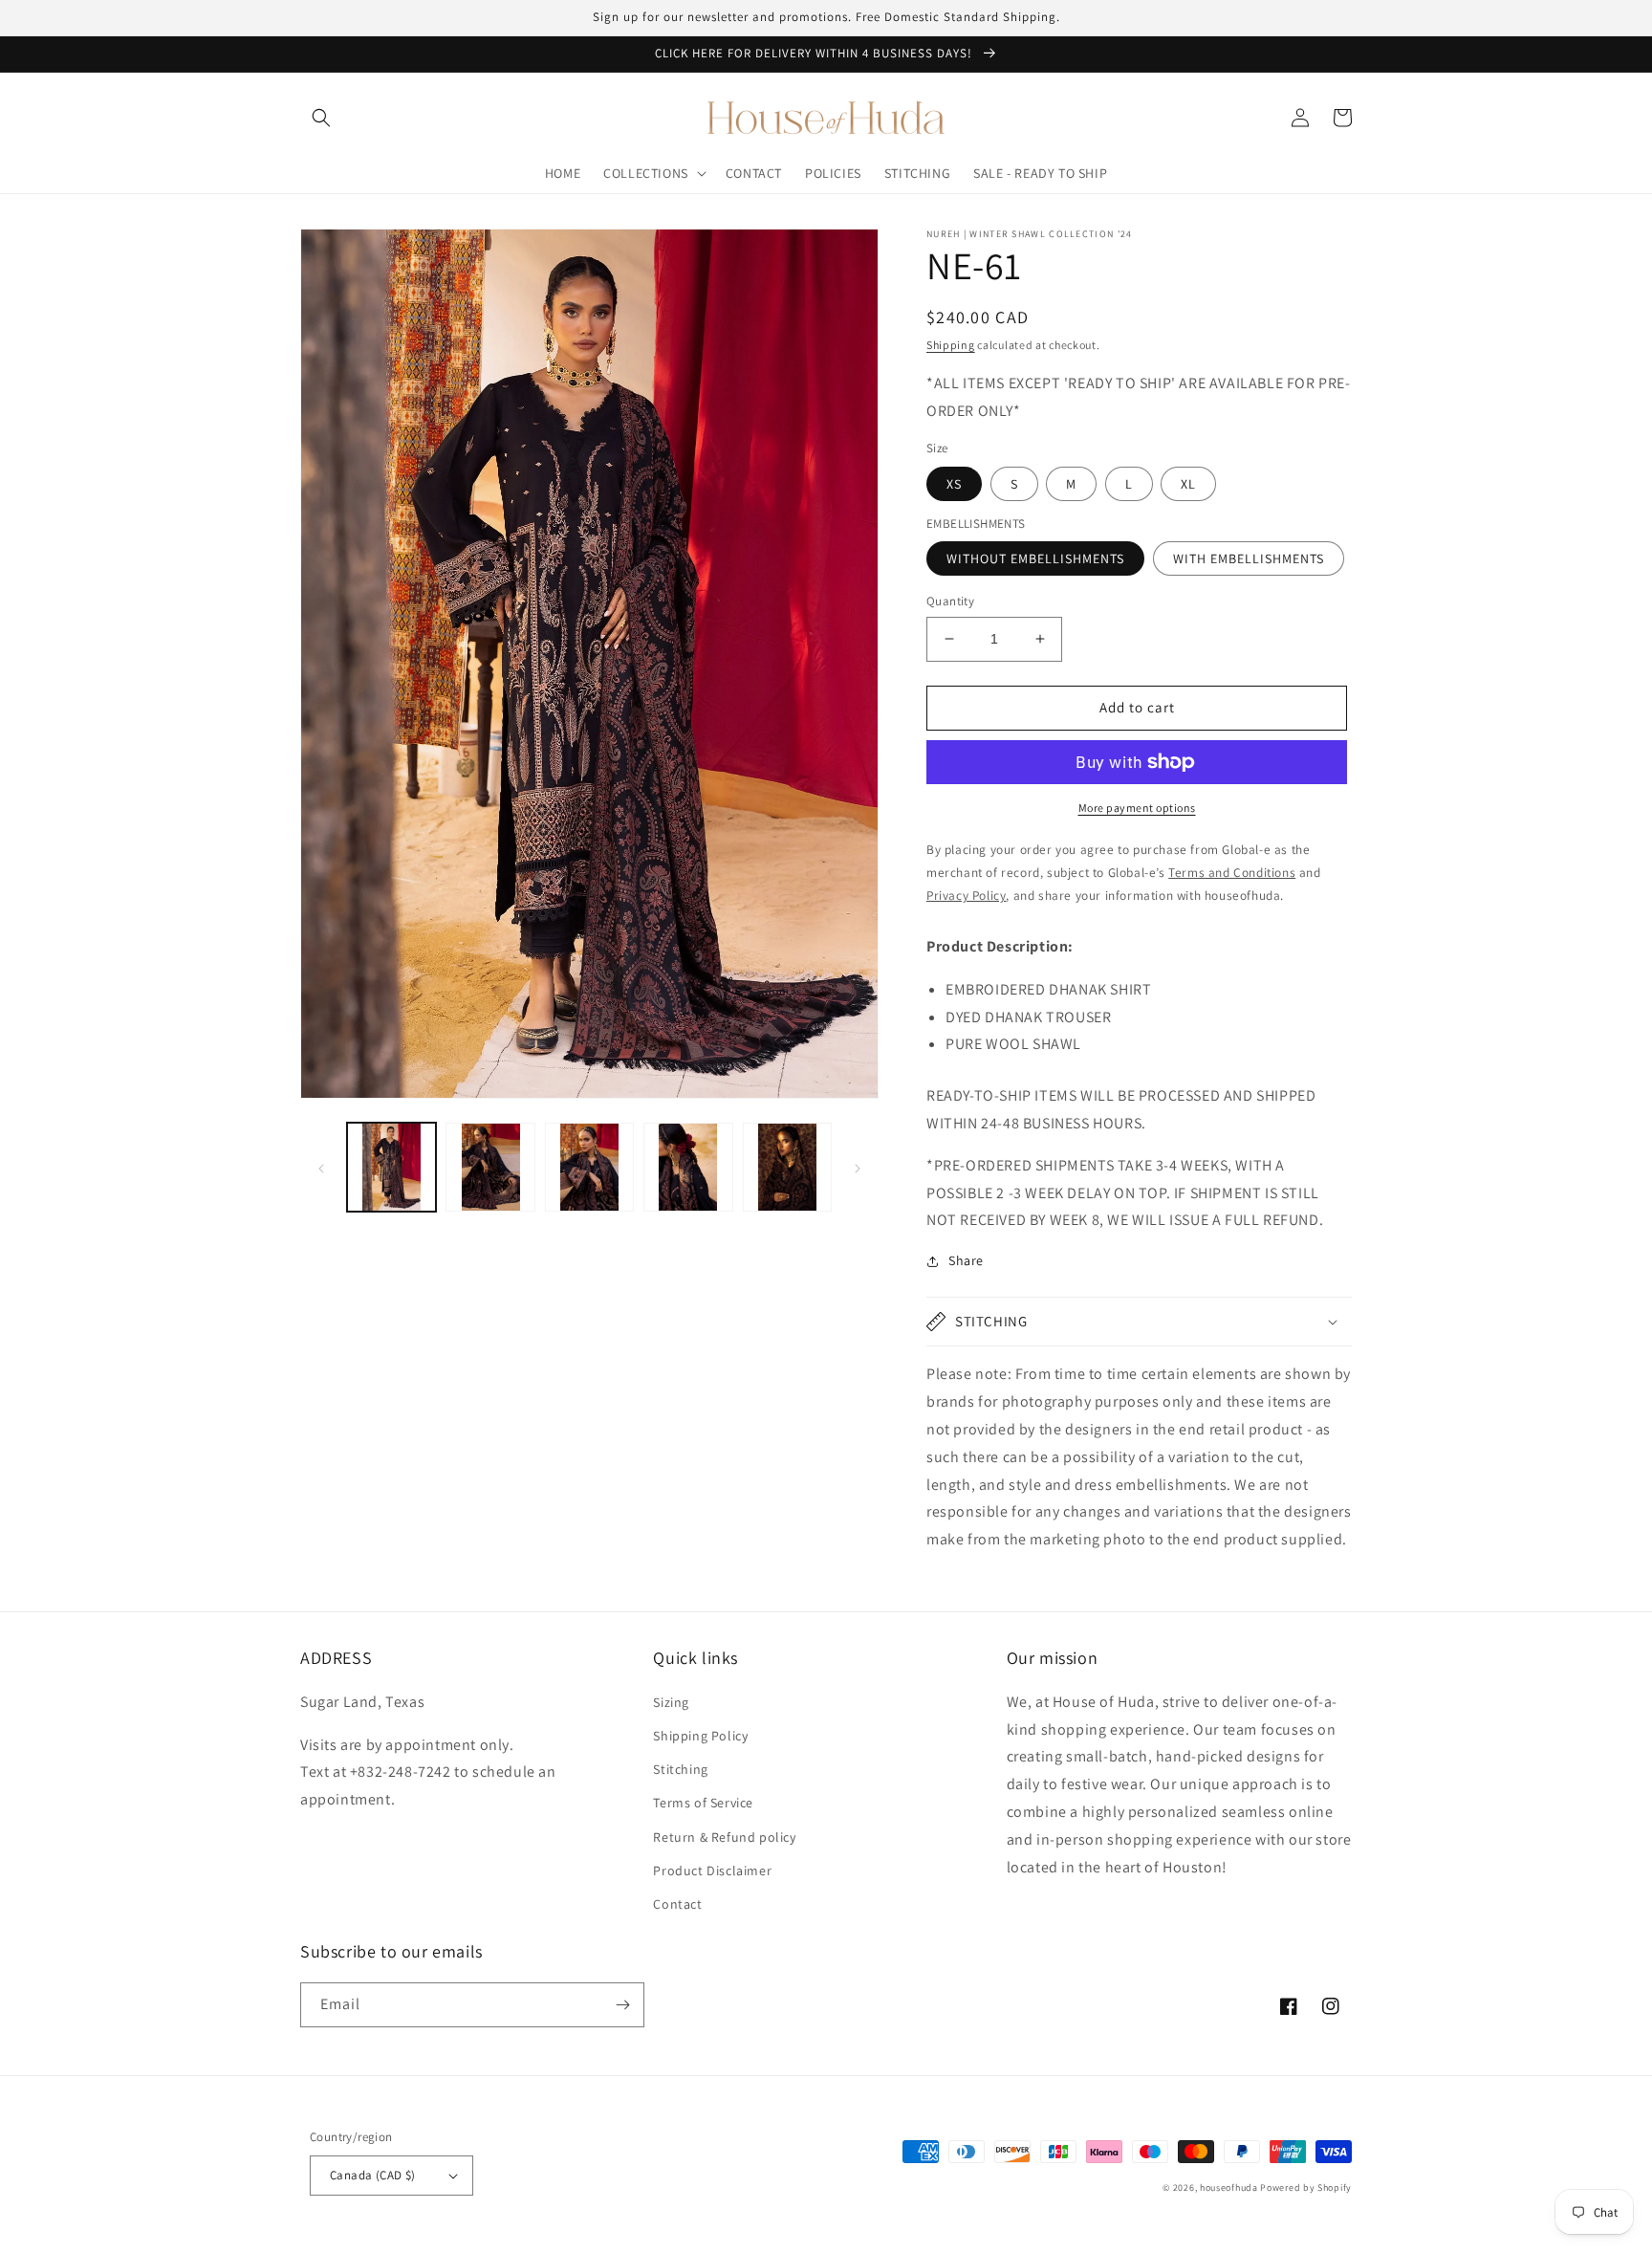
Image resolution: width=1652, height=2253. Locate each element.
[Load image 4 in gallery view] (688, 1167)
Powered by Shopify (1306, 2187)
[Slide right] (858, 1168)
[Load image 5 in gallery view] (787, 1167)
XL (1188, 484)
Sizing (671, 1702)
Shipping (951, 345)
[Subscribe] (622, 2005)
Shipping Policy (700, 1736)
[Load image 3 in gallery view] (589, 1167)
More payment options (1137, 808)
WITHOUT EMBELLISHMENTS (1035, 558)
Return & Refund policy (724, 1837)
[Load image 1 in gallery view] (391, 1167)
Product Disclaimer (712, 1870)
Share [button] (966, 1260)
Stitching (680, 1769)
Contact (677, 1904)
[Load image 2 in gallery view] (490, 1167)
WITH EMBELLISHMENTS (1249, 558)
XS (954, 484)
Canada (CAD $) (373, 2175)
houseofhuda (1229, 2187)
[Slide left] (321, 1168)
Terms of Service (703, 1803)
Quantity (950, 601)
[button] (321, 118)
